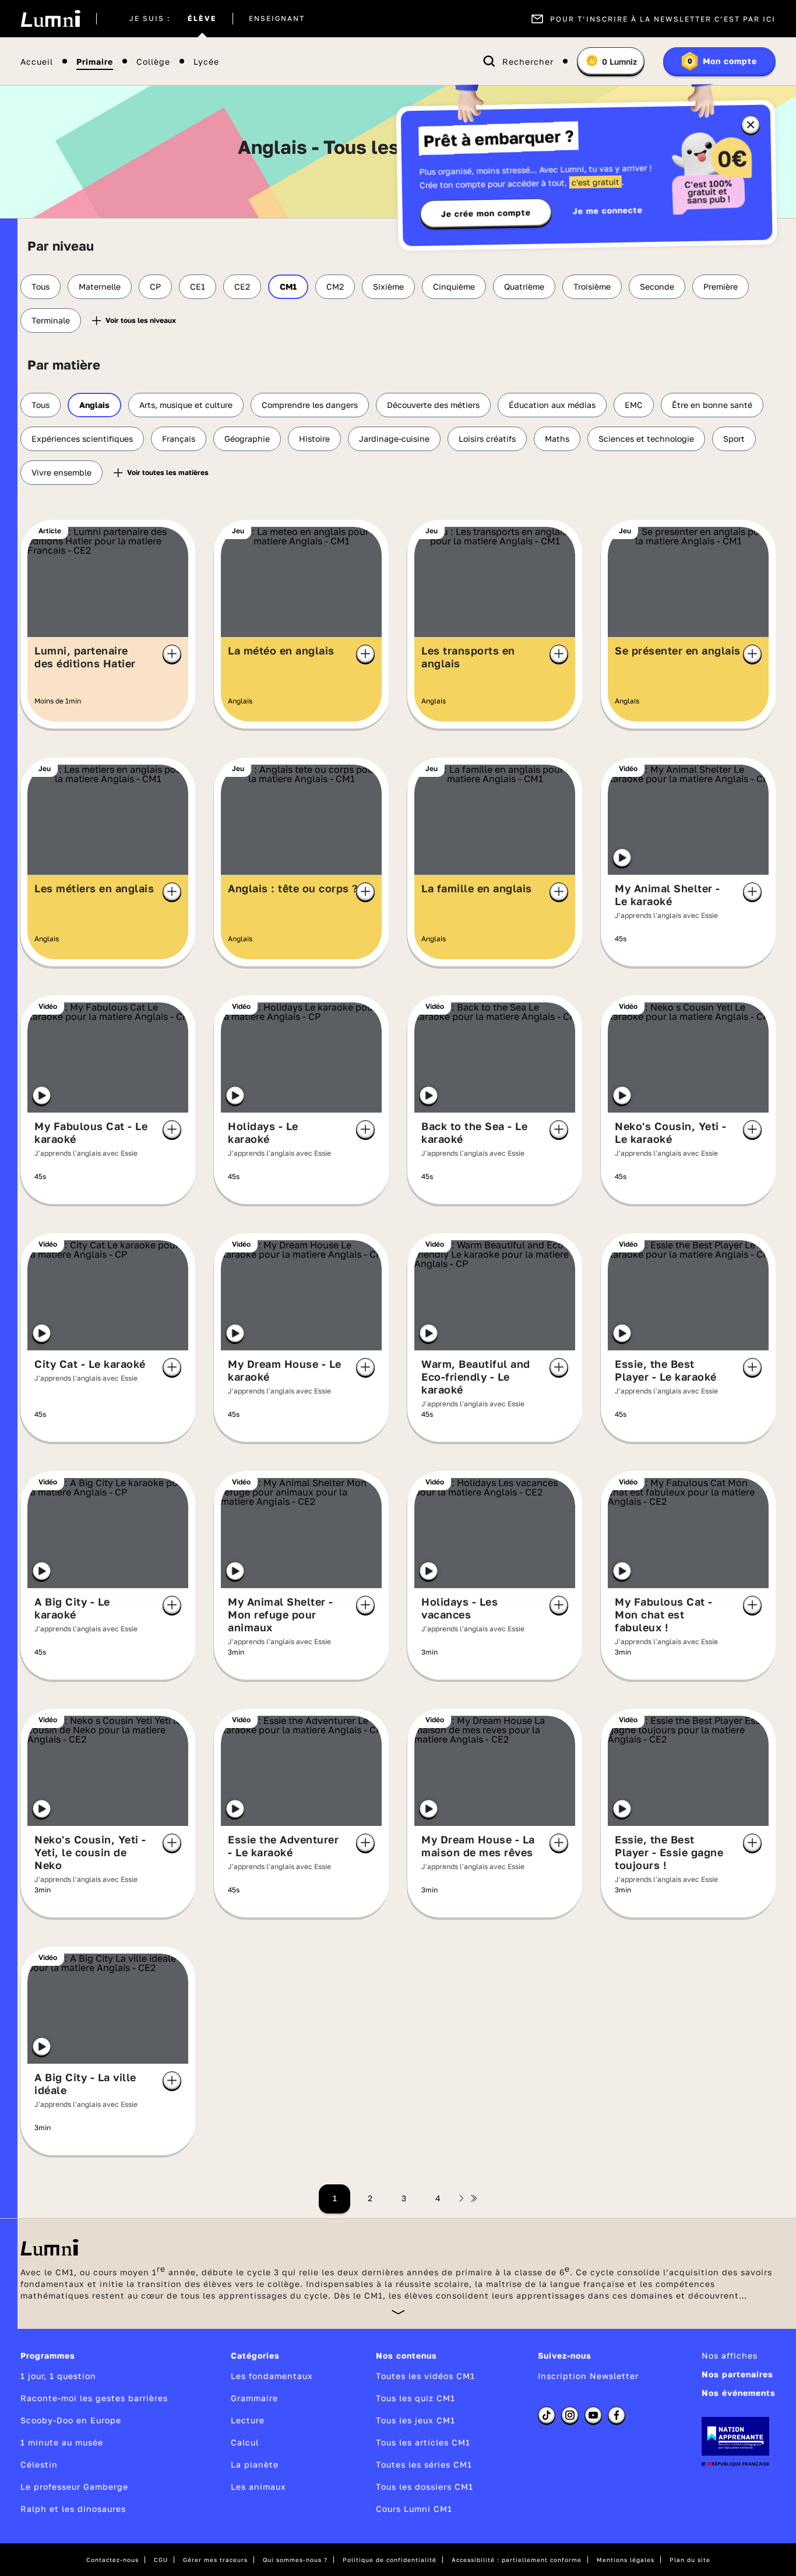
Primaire (95, 61)
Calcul (245, 2442)
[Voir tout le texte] (398, 2312)
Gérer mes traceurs (215, 2560)
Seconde (657, 286)
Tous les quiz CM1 (415, 2398)
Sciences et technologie (646, 439)
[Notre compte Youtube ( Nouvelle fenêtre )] (593, 2415)
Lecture (248, 2420)
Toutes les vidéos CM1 (425, 2376)
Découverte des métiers (433, 405)
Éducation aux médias (552, 405)
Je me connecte (608, 210)
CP (155, 286)
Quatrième (524, 286)
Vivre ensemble (61, 472)
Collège (153, 61)
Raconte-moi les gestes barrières (94, 2398)
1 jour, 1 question (58, 2376)
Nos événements (739, 2393)
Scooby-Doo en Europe (71, 2420)
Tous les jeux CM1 (415, 2420)
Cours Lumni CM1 (414, 2509)
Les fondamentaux (272, 2376)
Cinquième (454, 286)
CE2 (242, 286)
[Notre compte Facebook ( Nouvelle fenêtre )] (617, 2415)
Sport (734, 439)
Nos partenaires (737, 2374)
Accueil (37, 61)
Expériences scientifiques (82, 439)
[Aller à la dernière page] (474, 2198)
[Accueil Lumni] (50, 19)
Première (721, 286)
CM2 (335, 286)
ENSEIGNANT (277, 19)
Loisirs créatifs (487, 439)
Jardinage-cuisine (394, 439)
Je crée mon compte (486, 213)
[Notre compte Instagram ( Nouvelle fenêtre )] (570, 2415)
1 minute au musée (62, 2442)
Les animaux (258, 2487)
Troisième (592, 286)
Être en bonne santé (712, 405)
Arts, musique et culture (186, 405)
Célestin (39, 2464)
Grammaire (254, 2398)
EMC (634, 405)
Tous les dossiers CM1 (425, 2487)
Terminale (51, 320)
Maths (557, 439)
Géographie (247, 439)
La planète (255, 2464)
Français (179, 439)
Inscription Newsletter (588, 2376)
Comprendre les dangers (310, 405)
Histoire (314, 439)
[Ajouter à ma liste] (172, 654)
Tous (40, 286)
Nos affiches (730, 2355)
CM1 (288, 286)
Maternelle (100, 286)
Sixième (388, 286)
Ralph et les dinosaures (73, 2509)
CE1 (198, 286)
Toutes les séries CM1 (424, 2464)
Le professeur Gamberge (74, 2487)
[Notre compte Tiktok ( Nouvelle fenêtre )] (547, 2415)
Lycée (206, 61)
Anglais (94, 405)
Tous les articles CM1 (423, 2442)
